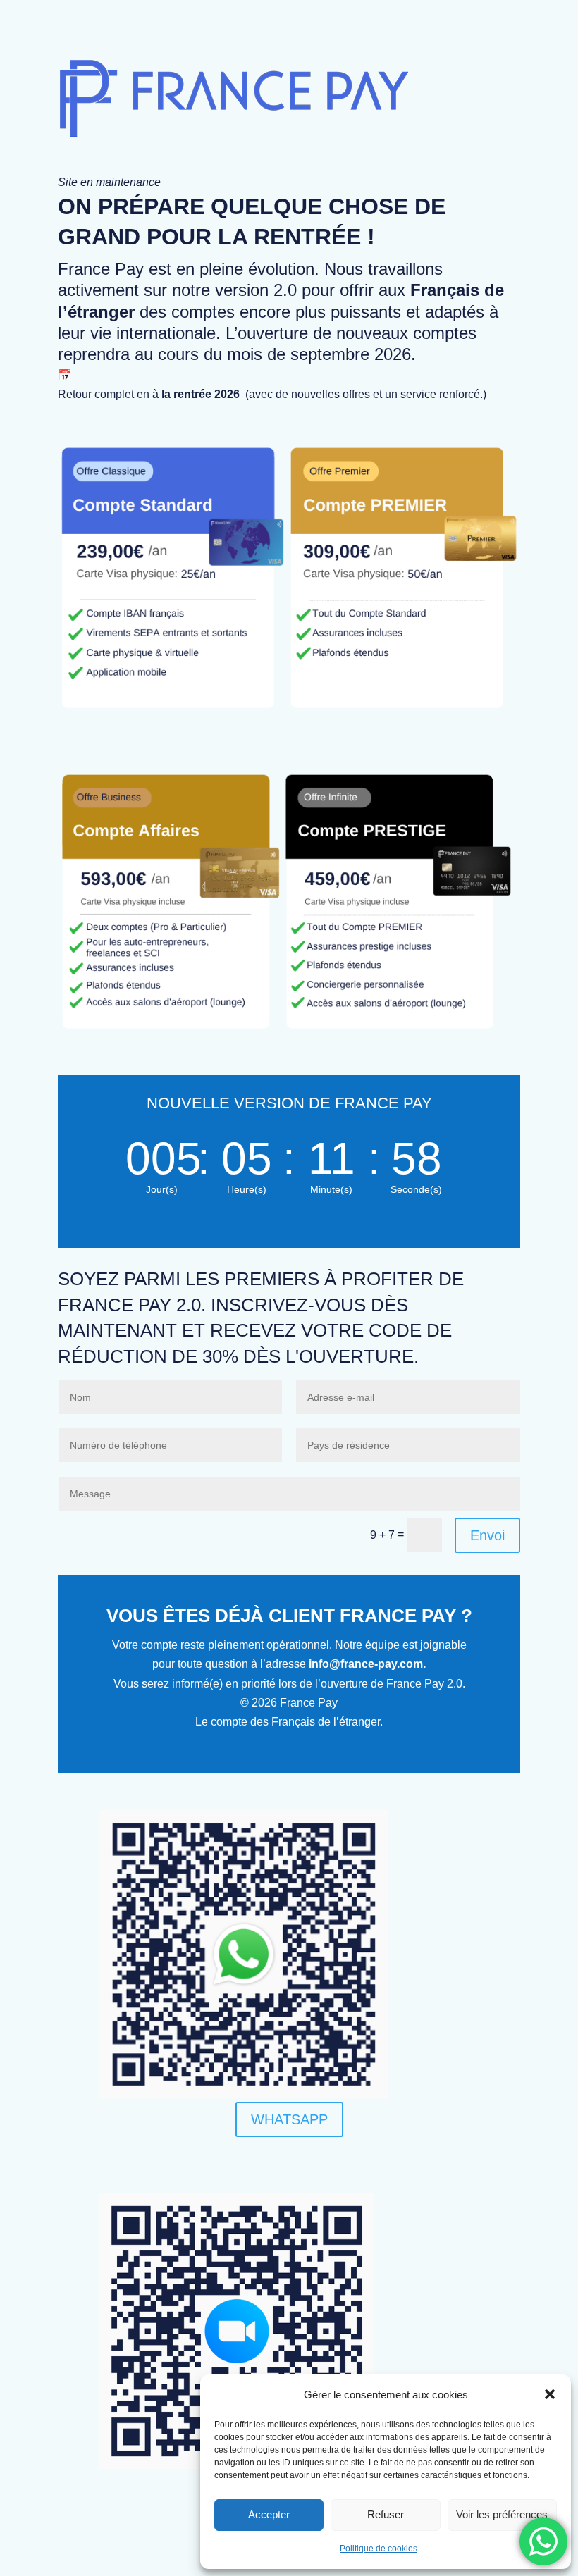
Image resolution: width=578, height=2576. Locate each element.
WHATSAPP (289, 2119)
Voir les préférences (502, 2514)
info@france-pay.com (366, 1664)
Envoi (487, 1535)
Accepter (269, 2514)
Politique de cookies (379, 2549)
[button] (550, 2394)
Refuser (386, 2514)
